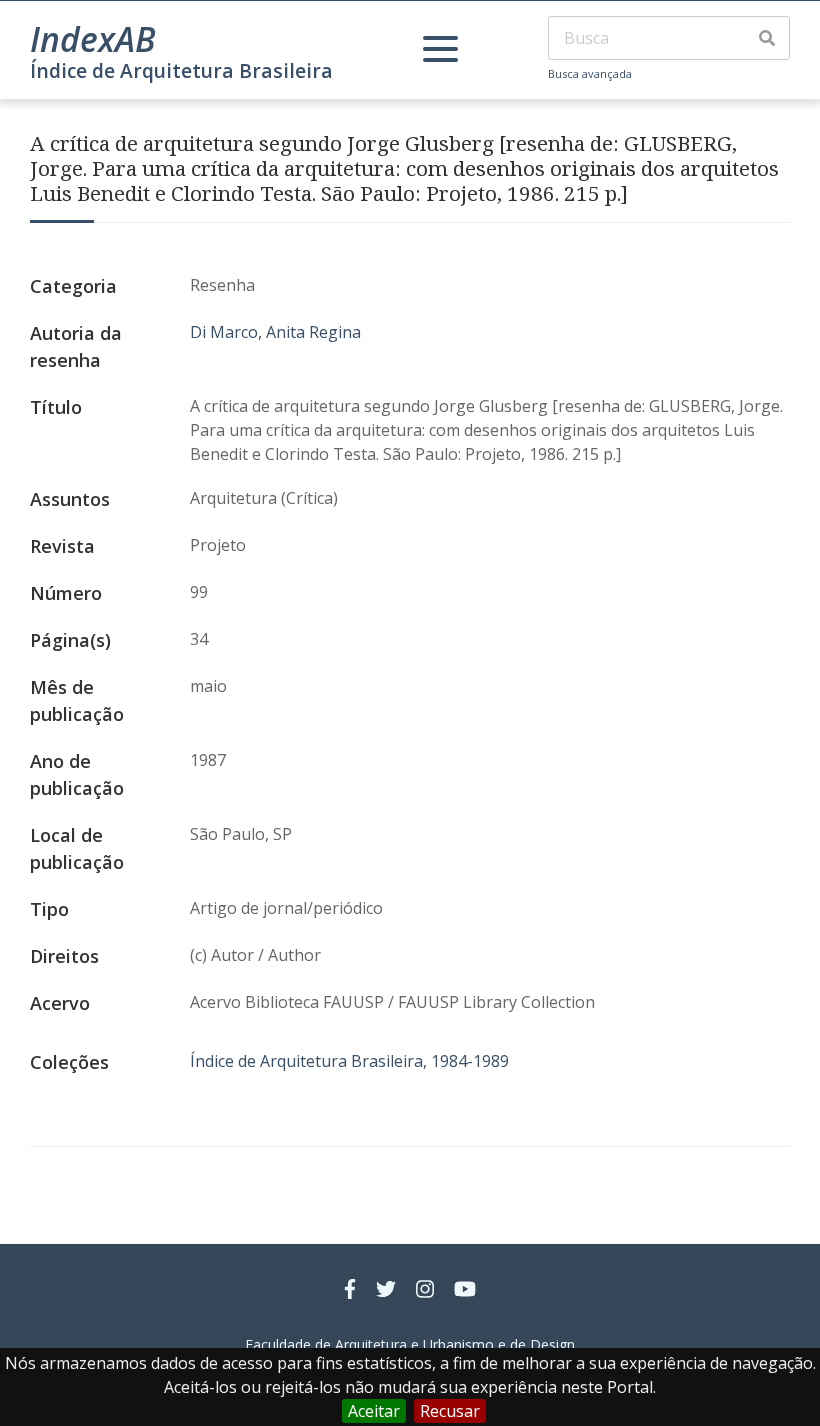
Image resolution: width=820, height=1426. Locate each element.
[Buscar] (767, 38)
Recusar (450, 1411)
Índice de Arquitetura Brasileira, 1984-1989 (349, 1061)
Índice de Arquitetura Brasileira (181, 70)
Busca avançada (590, 73)
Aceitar (374, 1411)
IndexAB (93, 39)
